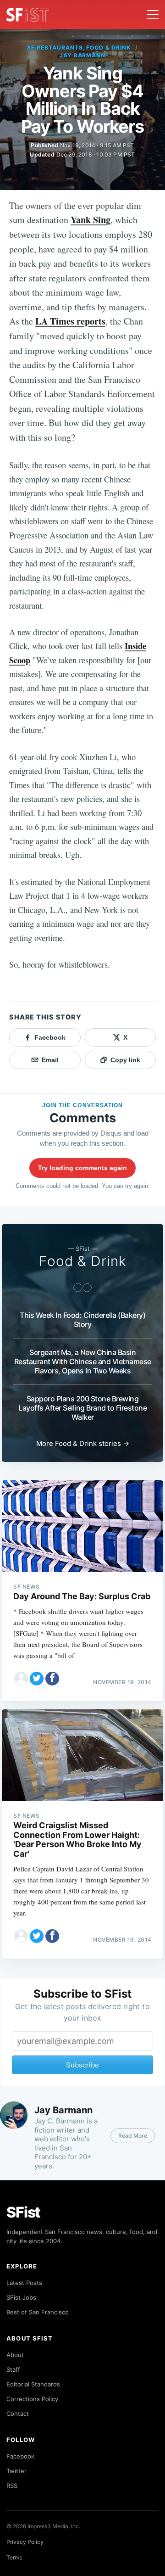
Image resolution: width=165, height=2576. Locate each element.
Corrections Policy (32, 2399)
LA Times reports (70, 321)
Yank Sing (91, 220)
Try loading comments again (82, 1168)
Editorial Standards (33, 2384)
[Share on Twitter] (37, 1679)
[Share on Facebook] (52, 1679)
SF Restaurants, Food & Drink (79, 48)
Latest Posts (24, 2283)
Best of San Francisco (38, 2312)
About (15, 2355)
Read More (133, 2136)
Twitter (16, 2471)
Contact (18, 2414)
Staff (13, 2369)
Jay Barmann (83, 55)
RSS (12, 2486)
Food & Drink (83, 1261)
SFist (23, 2212)
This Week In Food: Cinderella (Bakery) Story (82, 1320)
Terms (14, 2557)
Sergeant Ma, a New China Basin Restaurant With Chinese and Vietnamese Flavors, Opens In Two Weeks (83, 1361)
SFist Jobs (21, 2297)
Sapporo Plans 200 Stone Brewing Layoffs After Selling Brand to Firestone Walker (82, 1408)
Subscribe (82, 2065)
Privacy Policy (25, 2542)
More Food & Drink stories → (83, 1443)
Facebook (20, 2456)
